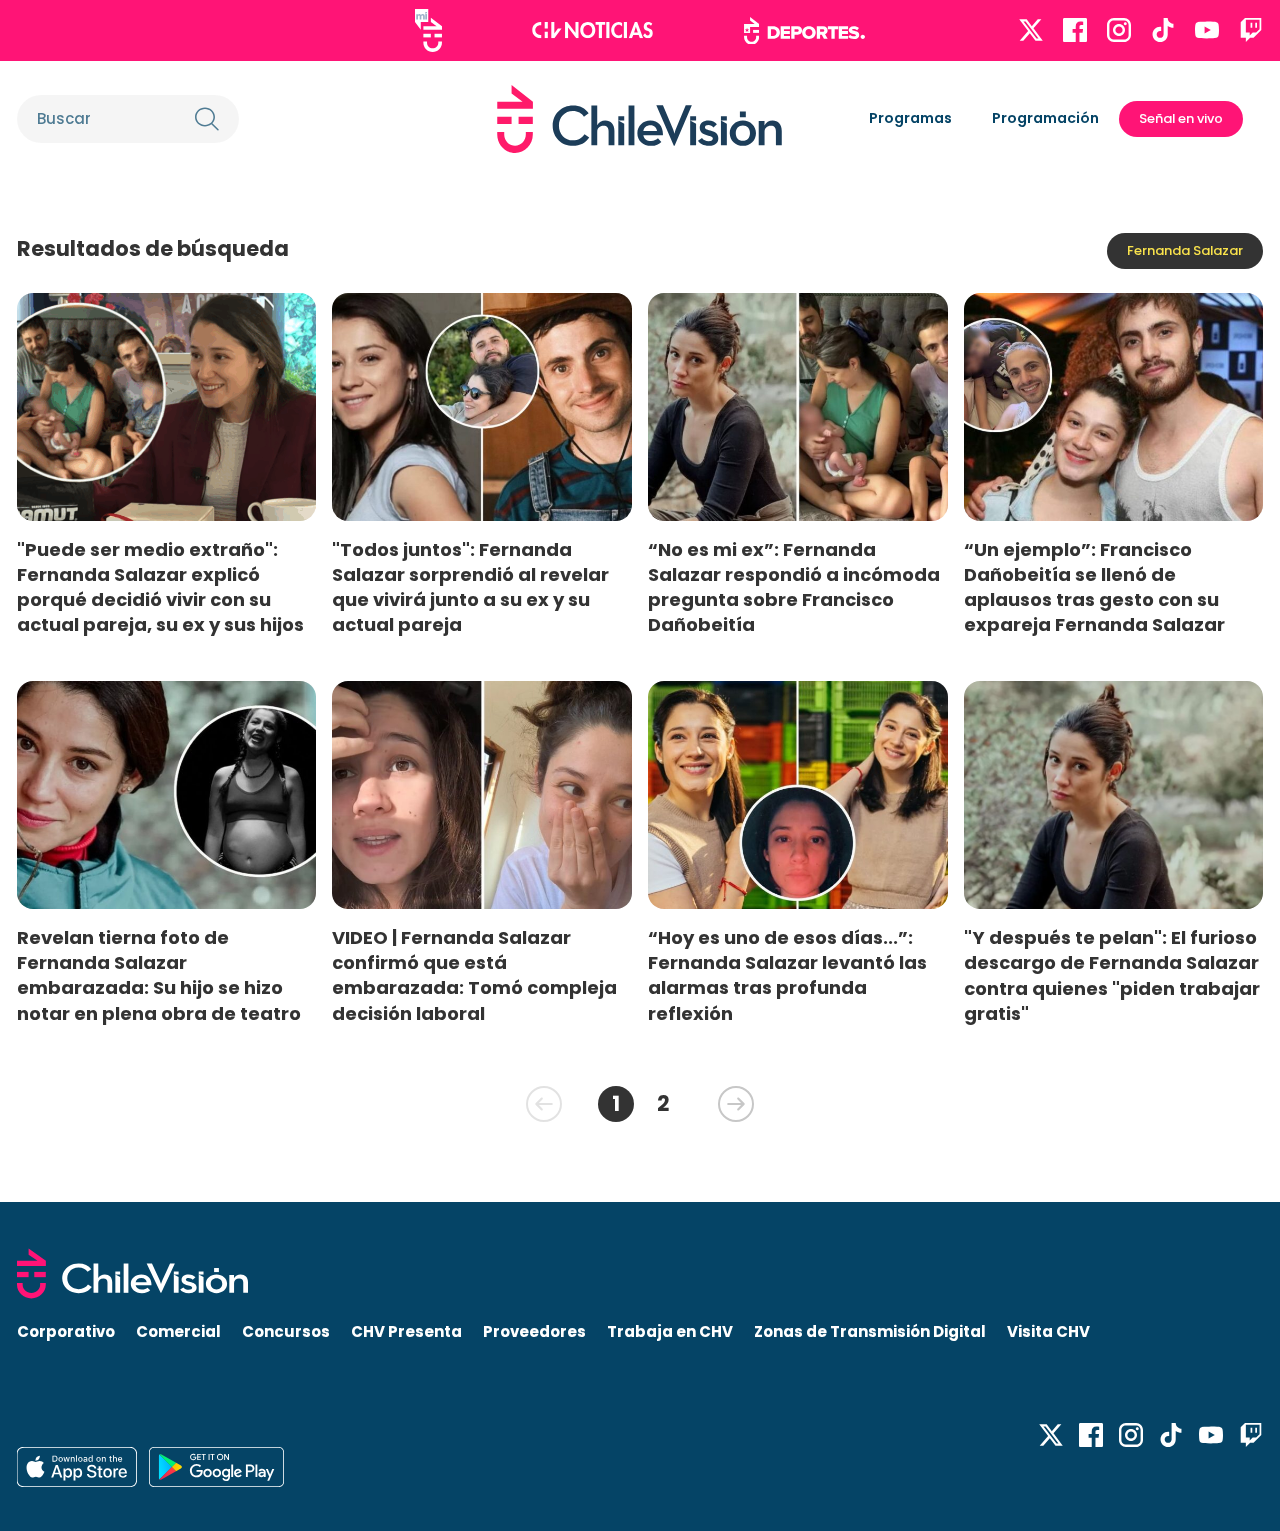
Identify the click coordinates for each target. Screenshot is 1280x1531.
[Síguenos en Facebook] (1075, 30)
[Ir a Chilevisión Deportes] (804, 31)
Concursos (286, 1331)
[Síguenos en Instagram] (1119, 30)
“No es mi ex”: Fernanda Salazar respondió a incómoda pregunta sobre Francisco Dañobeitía (794, 587)
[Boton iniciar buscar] (207, 119)
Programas (910, 118)
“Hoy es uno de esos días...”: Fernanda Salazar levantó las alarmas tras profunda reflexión (787, 975)
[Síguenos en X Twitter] (1031, 30)
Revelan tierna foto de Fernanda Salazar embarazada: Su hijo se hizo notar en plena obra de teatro (159, 975)
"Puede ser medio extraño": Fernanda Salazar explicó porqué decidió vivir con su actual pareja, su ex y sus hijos (160, 587)
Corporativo (66, 1331)
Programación (1045, 118)
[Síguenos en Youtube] (1207, 30)
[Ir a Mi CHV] (428, 30)
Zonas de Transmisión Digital (870, 1331)
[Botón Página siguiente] (736, 1104)
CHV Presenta (406, 1331)
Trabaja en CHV (670, 1331)
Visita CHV (1048, 1331)
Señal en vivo (1181, 118)
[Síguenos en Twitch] (1251, 30)
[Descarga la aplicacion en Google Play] (77, 1467)
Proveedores (534, 1331)
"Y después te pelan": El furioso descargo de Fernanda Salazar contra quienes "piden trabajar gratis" (1112, 975)
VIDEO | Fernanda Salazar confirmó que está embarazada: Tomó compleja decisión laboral (474, 975)
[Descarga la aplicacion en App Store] (216, 1467)
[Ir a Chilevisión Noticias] (592, 30)
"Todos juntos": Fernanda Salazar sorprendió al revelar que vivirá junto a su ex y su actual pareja (470, 587)
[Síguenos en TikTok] (1163, 30)
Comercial (178, 1331)
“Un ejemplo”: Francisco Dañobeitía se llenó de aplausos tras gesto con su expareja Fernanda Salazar (1094, 587)
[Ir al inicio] (639, 119)
